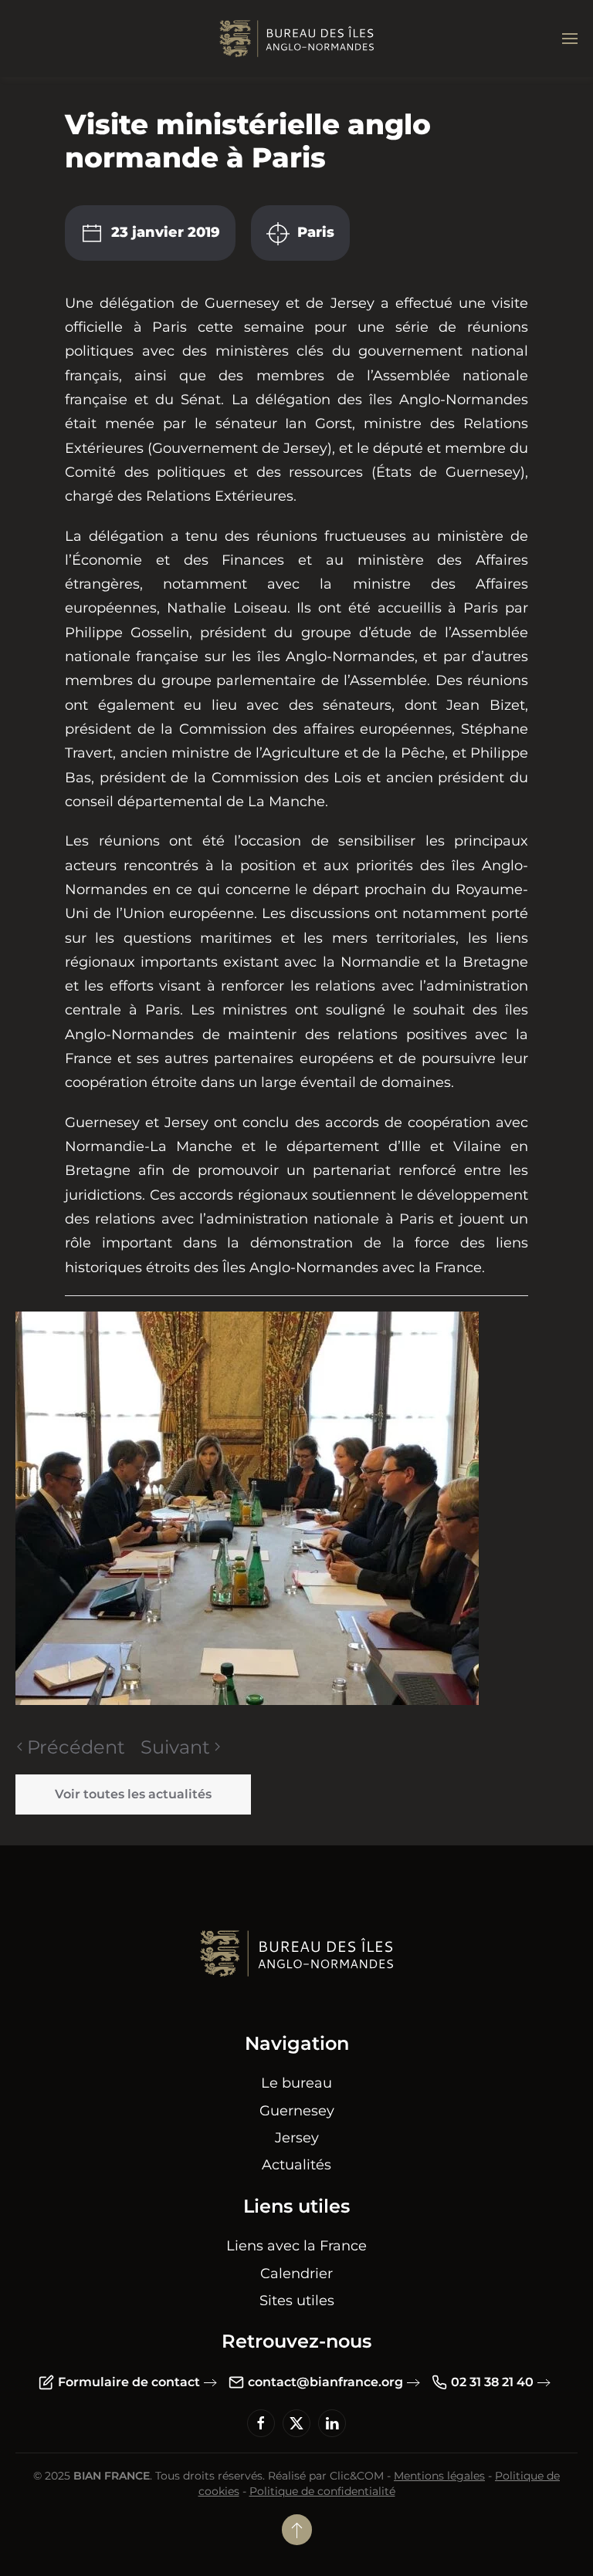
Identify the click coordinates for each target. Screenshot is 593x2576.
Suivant (175, 1747)
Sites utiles (297, 2301)
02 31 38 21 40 (492, 2382)
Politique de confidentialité (322, 2491)
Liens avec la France (296, 2246)
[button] (570, 39)
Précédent (76, 1747)
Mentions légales (439, 2476)
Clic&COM (357, 2476)
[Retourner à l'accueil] (296, 39)
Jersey (297, 2138)
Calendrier (296, 2274)
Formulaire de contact (129, 2382)
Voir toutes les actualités (133, 1794)
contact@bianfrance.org (325, 2382)
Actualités (296, 2165)
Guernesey (297, 2111)
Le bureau (296, 2083)
